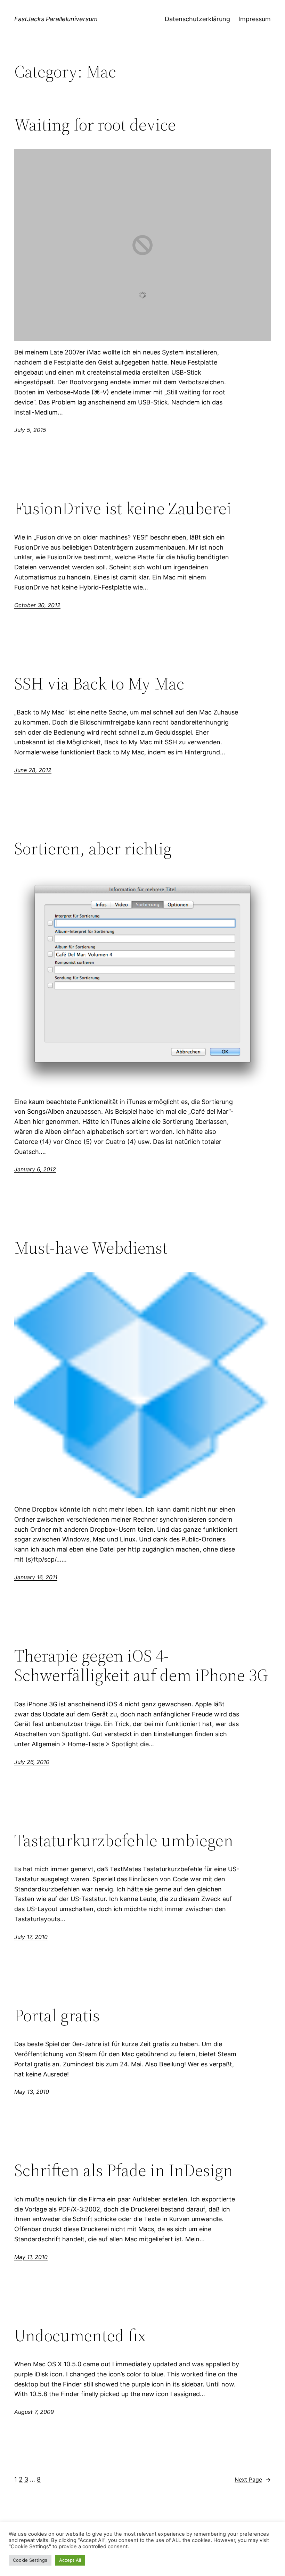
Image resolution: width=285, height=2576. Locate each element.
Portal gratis (57, 2015)
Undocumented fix (80, 2336)
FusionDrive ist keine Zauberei (123, 508)
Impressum (255, 19)
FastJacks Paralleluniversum (56, 19)
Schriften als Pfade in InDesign (124, 2170)
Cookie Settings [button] (30, 2560)
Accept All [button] (70, 2560)
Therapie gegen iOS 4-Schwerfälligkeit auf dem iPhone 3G (141, 1666)
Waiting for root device (95, 125)
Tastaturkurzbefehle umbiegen (124, 1841)
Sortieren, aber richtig (93, 849)
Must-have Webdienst (91, 1248)
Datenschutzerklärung (197, 19)
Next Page (253, 2479)
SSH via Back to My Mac (99, 684)
